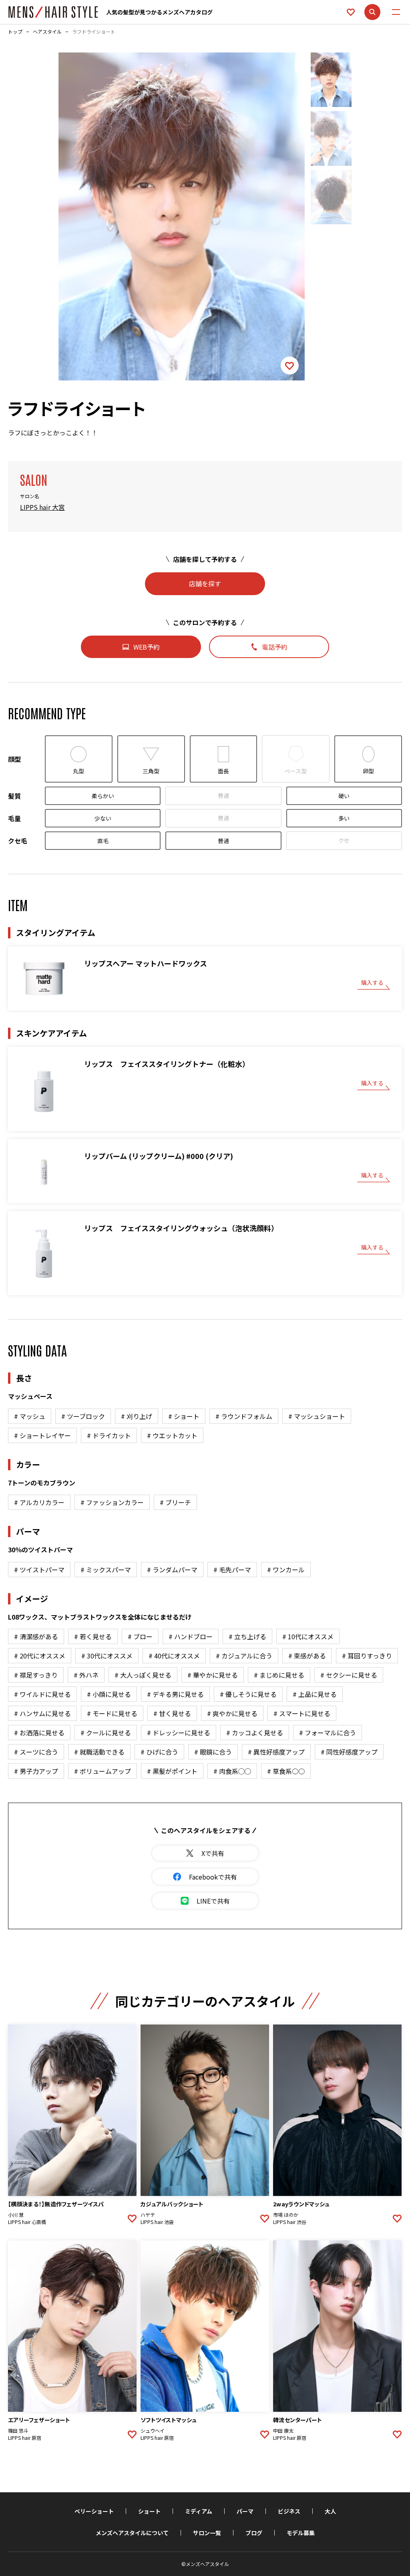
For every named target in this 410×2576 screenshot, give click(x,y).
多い (344, 818)
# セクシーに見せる (349, 1675)
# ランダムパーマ (172, 1570)
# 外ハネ (86, 1675)
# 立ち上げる (247, 1636)
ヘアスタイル (47, 32)
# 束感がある (307, 1656)
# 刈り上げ (137, 1416)
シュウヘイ (153, 2431)
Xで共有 (213, 1853)
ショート (149, 2511)
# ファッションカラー (112, 1502)
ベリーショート (94, 2511)
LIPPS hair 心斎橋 (27, 2222)
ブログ (254, 2533)
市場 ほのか (286, 2215)
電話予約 (275, 647)
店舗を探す (205, 584)
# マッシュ (30, 1416)
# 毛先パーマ (232, 1570)
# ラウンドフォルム (244, 1416)
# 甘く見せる (172, 1713)
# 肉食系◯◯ (232, 1771)
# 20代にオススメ (40, 1656)
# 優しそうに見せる (248, 1694)
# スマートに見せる (302, 1713)
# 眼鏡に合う (213, 1752)
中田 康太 (283, 2431)
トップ (15, 32)
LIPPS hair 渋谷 (290, 2222)
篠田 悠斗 (18, 2431)
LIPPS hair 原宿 (25, 2438)
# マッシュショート (317, 1416)
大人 (330, 2511)
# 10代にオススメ (308, 1636)
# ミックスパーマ (106, 1570)
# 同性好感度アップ (349, 1752)
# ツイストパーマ (39, 1570)
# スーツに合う (36, 1752)
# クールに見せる (106, 1733)
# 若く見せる (93, 1636)
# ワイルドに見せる (42, 1694)
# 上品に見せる (315, 1694)
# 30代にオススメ (107, 1656)
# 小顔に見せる (109, 1694)
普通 (223, 795)
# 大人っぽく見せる (143, 1675)
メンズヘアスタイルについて (132, 2533)
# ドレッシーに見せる (179, 1733)
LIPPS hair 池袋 (157, 2222)
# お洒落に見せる (39, 1733)
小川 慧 (16, 2215)
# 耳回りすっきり (367, 1656)
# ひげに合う (159, 1752)
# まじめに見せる (279, 1675)
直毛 (103, 841)
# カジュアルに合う (244, 1656)
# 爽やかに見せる (232, 1713)
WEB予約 (147, 647)
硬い (344, 796)
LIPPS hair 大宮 (42, 507)
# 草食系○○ (286, 1771)
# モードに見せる (112, 1713)
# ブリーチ (175, 1502)
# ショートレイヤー (42, 1435)
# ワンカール (286, 1570)
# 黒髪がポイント (172, 1771)
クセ (344, 840)
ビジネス (289, 2511)
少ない (103, 818)
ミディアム (199, 2511)
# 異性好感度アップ (276, 1752)
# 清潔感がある (36, 1636)
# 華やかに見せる (213, 1675)
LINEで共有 (213, 1901)
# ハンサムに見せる (42, 1713)
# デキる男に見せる (175, 1694)
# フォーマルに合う (328, 1733)
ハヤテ (148, 2215)
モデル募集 (301, 2533)
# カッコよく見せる (255, 1733)
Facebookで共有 (213, 1877)
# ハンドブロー (191, 1636)
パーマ (245, 2511)
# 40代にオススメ (174, 1656)
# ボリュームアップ (102, 1771)
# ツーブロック (83, 1416)
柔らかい (103, 796)
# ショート (184, 1416)
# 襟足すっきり (36, 1675)
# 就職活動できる (99, 1752)
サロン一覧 (207, 2533)
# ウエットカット (172, 1435)
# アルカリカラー (39, 1502)
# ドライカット (109, 1435)
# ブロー (140, 1636)
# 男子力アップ (36, 1771)
